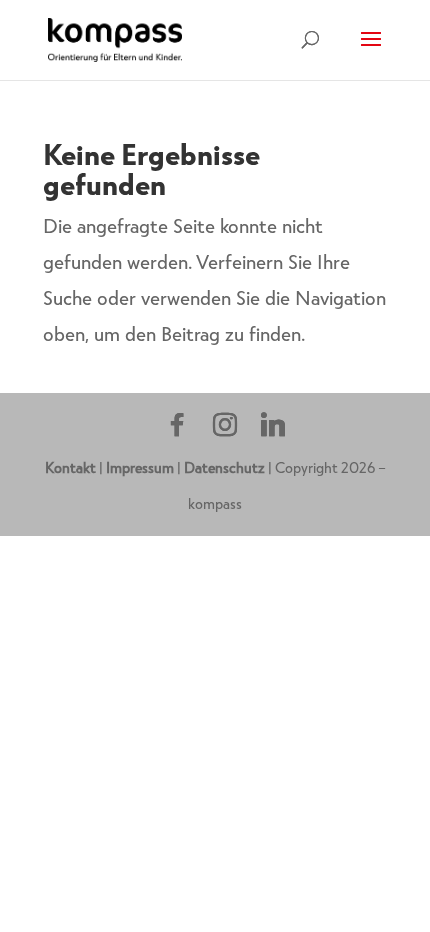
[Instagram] (225, 425)
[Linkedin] (273, 425)
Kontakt (70, 467)
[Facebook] (177, 425)
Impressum (140, 467)
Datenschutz (224, 467)
